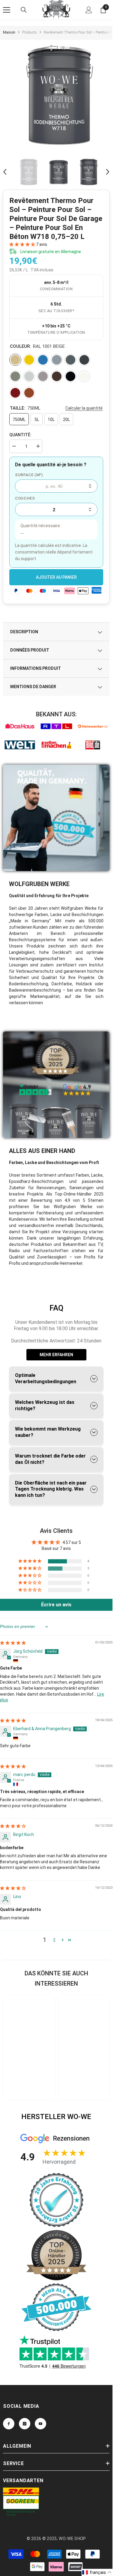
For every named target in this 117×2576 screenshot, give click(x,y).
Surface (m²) (29, 475)
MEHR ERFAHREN (56, 1355)
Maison (9, 32)
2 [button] (54, 1940)
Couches (25, 498)
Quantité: (20, 435)
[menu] (7, 10)
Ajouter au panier (56, 577)
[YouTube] (40, 2424)
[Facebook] (9, 2424)
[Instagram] (25, 2424)
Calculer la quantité (84, 408)
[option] (58, 95)
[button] (5, 172)
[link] (20, 726)
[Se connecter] (89, 10)
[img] (13, 1643)
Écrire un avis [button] (56, 1605)
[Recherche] (24, 10)
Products (30, 32)
